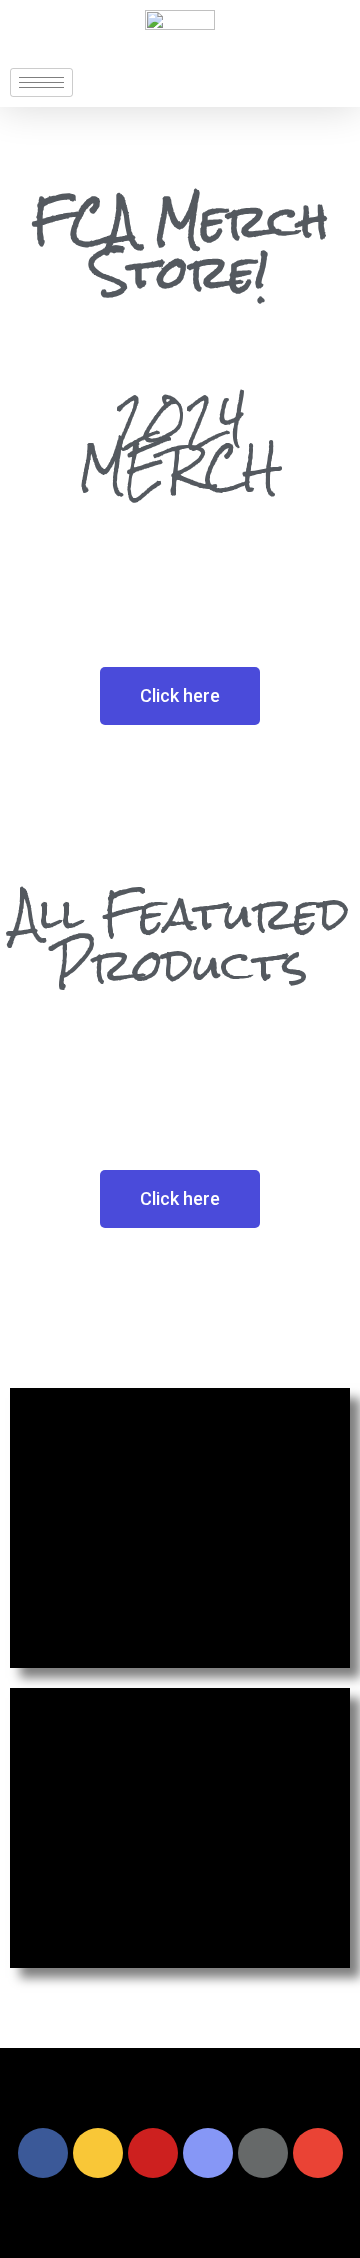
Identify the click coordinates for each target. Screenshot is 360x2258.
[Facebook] (43, 2153)
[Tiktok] (263, 2153)
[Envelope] (318, 2153)
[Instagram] (98, 2153)
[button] (180, 696)
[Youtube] (153, 2153)
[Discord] (208, 2153)
